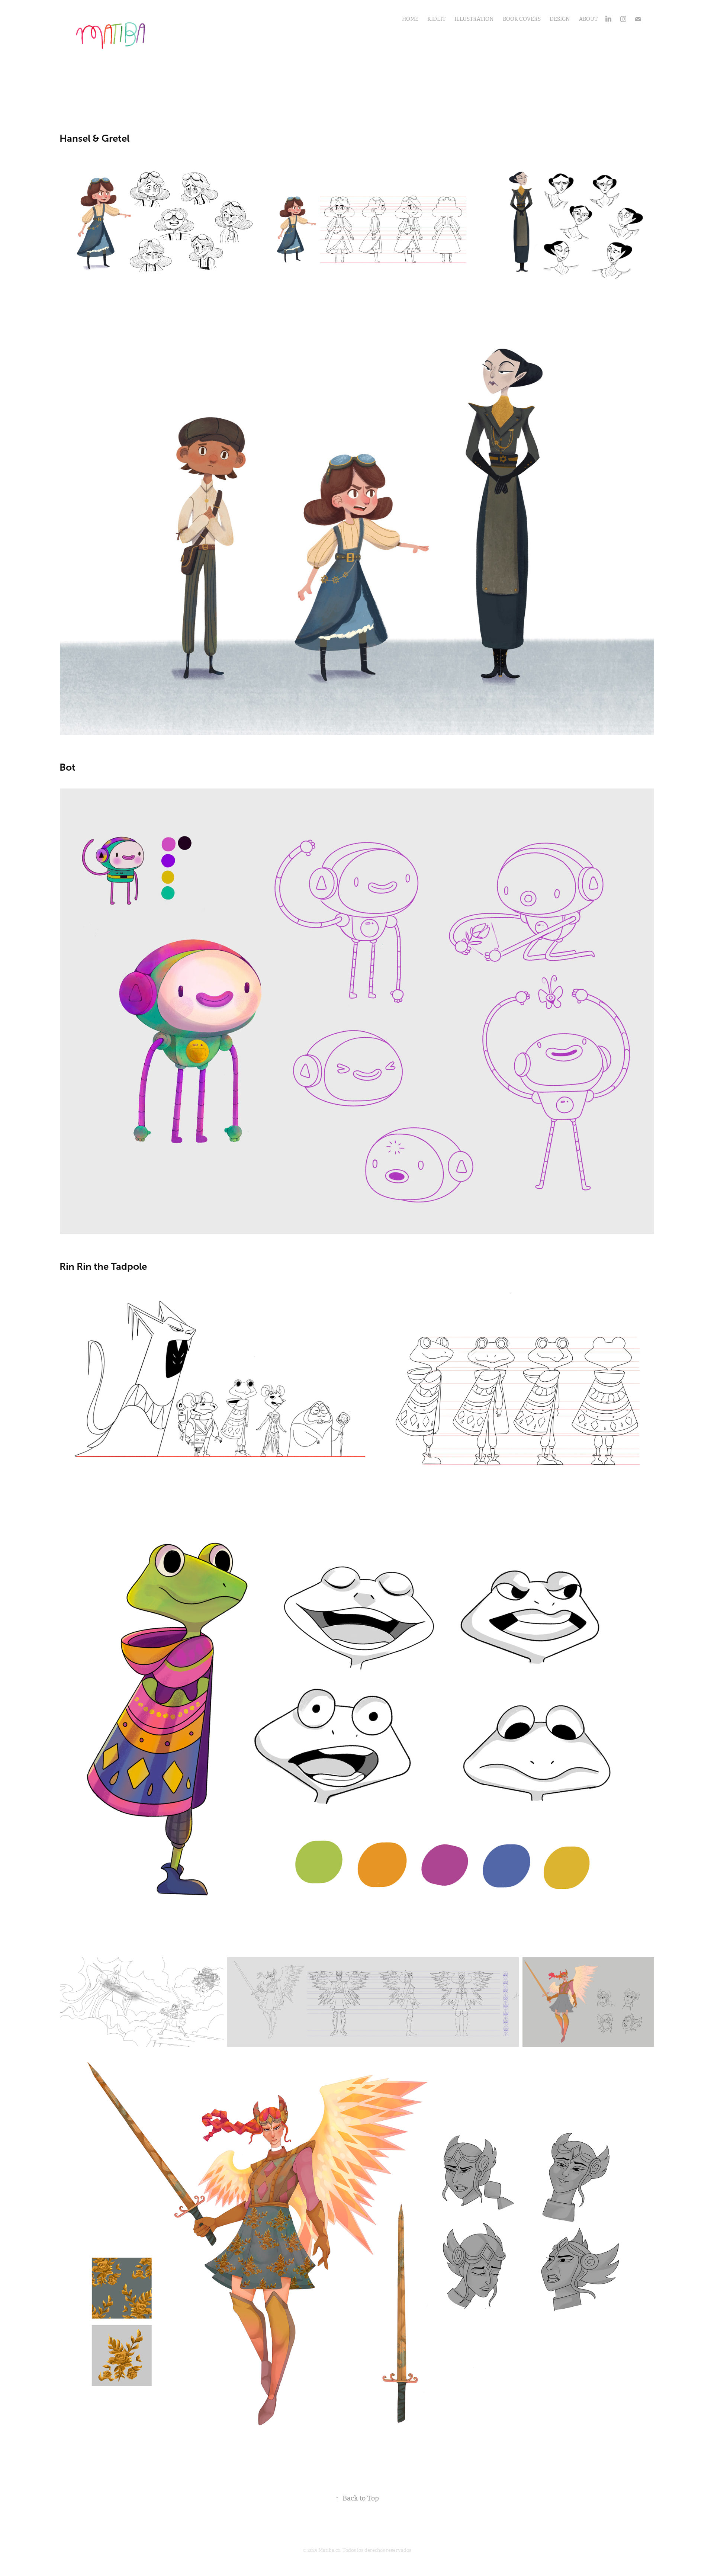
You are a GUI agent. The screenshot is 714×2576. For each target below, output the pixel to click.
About (588, 19)
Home (410, 19)
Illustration (474, 19)
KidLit (436, 19)
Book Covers (522, 19)
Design (560, 19)
